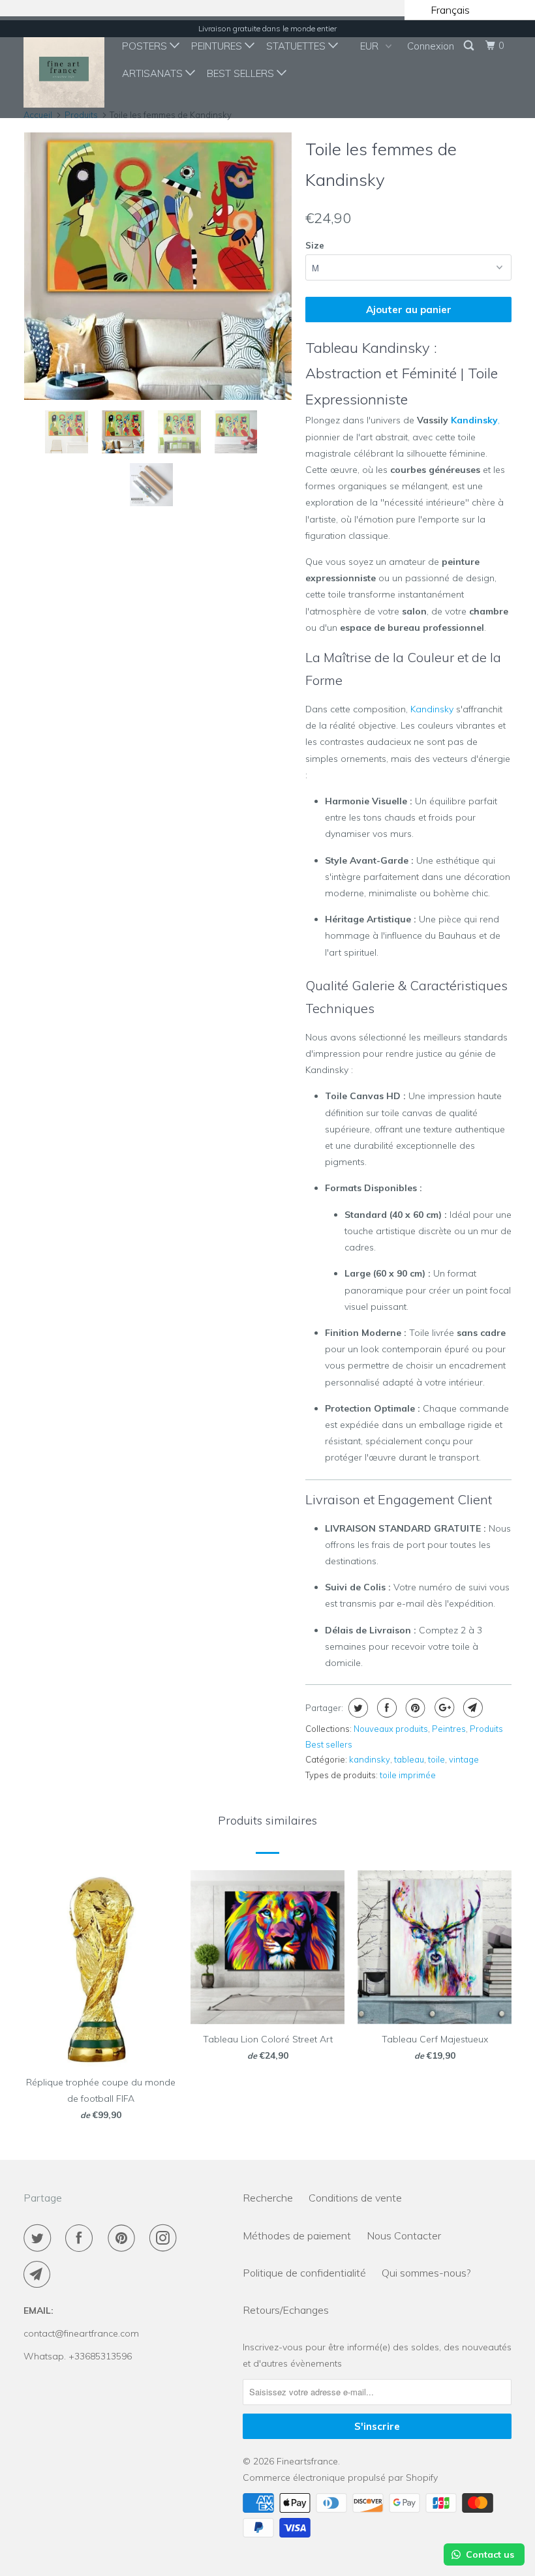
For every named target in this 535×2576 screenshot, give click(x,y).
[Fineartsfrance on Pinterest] (124, 2238)
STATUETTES (297, 46)
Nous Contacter (404, 2235)
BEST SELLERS (242, 73)
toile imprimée (408, 1775)
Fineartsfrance (307, 2461)
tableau (409, 1759)
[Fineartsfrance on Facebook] (82, 2238)
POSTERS (146, 46)
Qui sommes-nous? (426, 2273)
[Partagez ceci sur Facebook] (385, 1708)
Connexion (431, 46)
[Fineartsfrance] (64, 67)
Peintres (449, 1729)
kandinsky (370, 1759)
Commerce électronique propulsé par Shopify (340, 2478)
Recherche (268, 2198)
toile (436, 1759)
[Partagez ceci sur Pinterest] (414, 1708)
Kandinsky (474, 420)
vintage (464, 1759)
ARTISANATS (154, 73)
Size (315, 245)
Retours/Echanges (286, 2310)
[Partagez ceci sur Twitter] (357, 1708)
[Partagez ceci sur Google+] (443, 1708)
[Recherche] (470, 46)
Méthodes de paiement (297, 2235)
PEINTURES (218, 46)
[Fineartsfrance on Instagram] (166, 2238)
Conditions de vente (355, 2198)
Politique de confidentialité (304, 2273)
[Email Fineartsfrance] (40, 2275)
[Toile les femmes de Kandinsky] (158, 266)
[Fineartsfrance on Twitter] (40, 2238)
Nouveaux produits (391, 1729)
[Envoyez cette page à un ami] (471, 1708)
